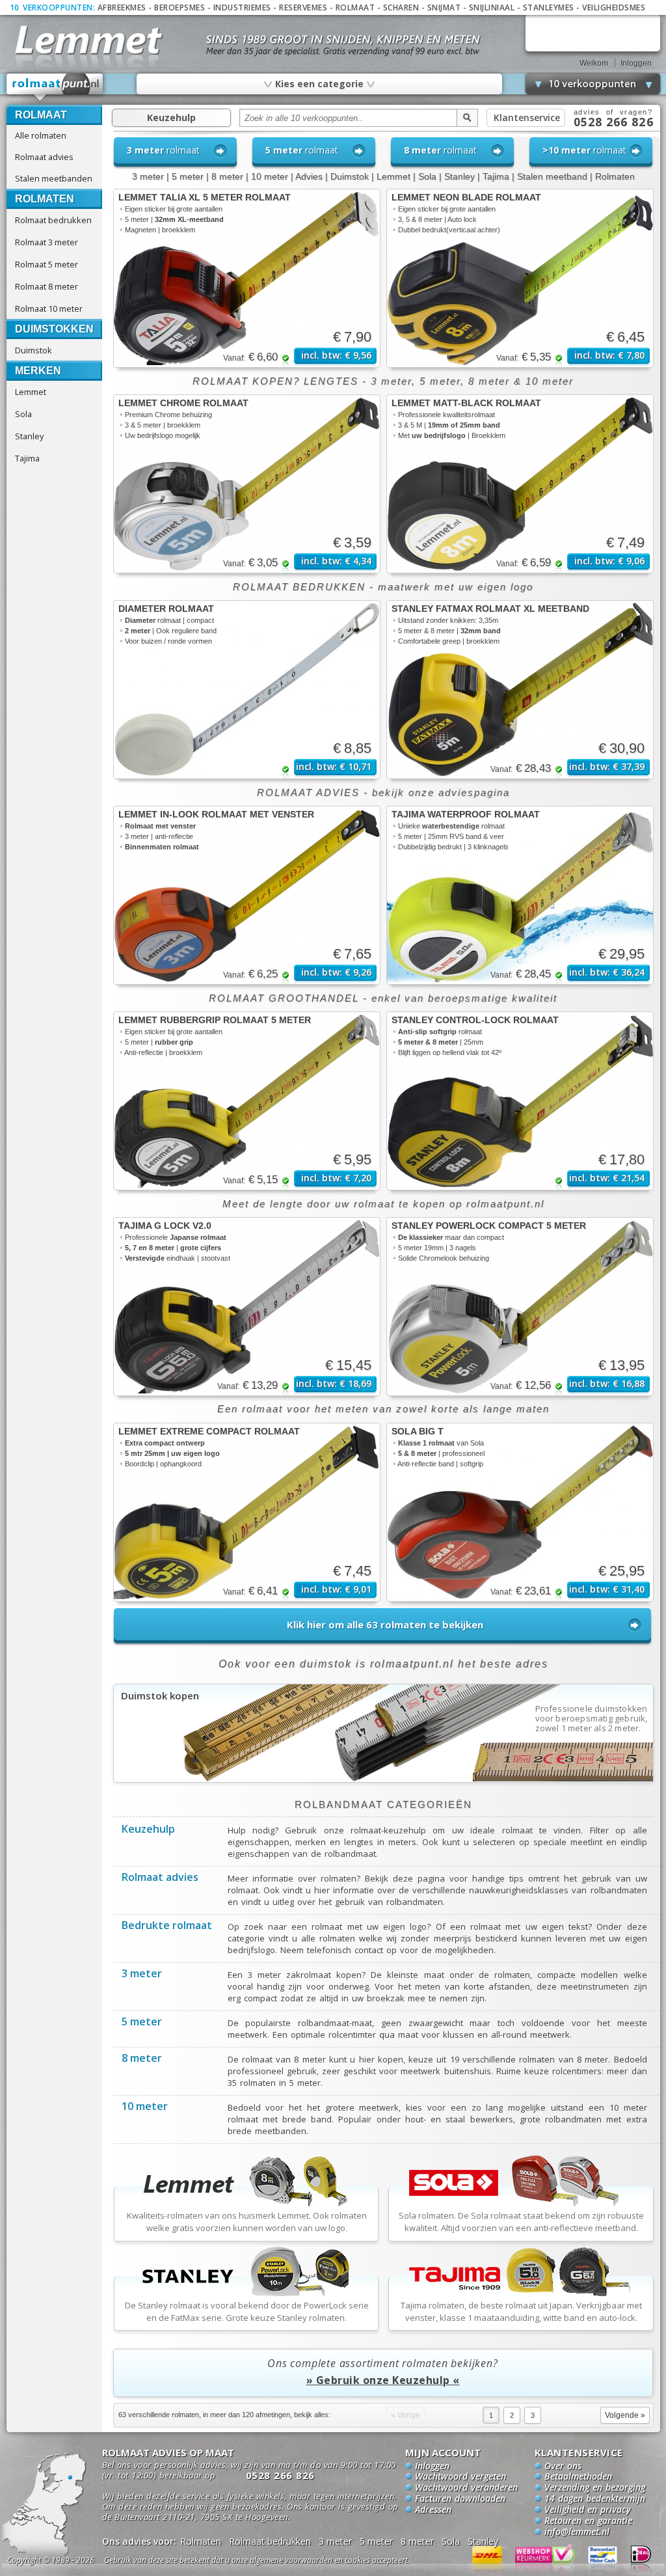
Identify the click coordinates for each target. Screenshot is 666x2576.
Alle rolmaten (41, 135)
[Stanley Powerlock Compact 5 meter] (520, 1307)
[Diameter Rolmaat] (247, 690)
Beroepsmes (180, 7)
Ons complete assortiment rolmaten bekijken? (382, 2372)
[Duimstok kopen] (383, 1779)
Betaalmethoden (578, 2477)
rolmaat (163, 150)
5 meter (188, 176)
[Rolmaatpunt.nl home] (55, 87)
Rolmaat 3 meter (47, 242)
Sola (23, 414)
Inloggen (636, 63)
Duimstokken (54, 329)
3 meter (148, 176)
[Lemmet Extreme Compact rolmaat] (247, 1512)
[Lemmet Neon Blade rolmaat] (520, 278)
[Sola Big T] (520, 1512)
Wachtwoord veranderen (466, 2488)
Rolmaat (355, 7)
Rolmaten (45, 199)
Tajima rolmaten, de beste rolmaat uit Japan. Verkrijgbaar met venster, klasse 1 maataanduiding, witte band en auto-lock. (521, 2311)
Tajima (27, 458)
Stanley (29, 436)
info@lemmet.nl (577, 2532)
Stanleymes (549, 7)
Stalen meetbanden (54, 178)
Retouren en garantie (588, 2521)
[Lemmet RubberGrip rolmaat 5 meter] (247, 1101)
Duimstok (33, 350)
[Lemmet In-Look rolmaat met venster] (247, 895)
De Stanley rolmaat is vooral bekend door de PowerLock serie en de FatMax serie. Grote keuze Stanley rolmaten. (247, 2311)
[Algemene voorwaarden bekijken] (280, 2562)
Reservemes (303, 7)
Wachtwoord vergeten (460, 2477)
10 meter (270, 176)
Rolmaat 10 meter (49, 308)
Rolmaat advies (44, 157)
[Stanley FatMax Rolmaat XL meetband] (520, 690)
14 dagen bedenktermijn (595, 2499)
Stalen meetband (552, 176)
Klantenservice (527, 117)
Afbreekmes (122, 7)
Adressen (433, 2510)
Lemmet (31, 392)
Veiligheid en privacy (588, 2510)
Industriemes (242, 7)
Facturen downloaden (460, 2499)
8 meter (227, 176)
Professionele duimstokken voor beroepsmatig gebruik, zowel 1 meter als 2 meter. (592, 1719)
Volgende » (625, 2415)
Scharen (401, 7)
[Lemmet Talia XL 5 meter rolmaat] (247, 278)
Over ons (563, 2467)
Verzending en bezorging (595, 2488)
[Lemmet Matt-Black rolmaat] (520, 484)
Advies (309, 176)
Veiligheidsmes (614, 7)
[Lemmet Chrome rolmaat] (247, 484)
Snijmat (444, 7)
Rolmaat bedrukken (53, 220)
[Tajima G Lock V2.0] (247, 1307)
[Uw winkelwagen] (593, 33)
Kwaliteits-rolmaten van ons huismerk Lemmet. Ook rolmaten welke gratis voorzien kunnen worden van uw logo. (247, 2222)
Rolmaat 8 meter (47, 286)
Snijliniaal (492, 7)
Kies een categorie (319, 83)
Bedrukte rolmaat (167, 1926)
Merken (38, 371)
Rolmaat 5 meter (47, 264)
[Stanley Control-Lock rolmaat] (520, 1101)
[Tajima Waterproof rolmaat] (520, 895)
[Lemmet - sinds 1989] (87, 39)
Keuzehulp (171, 117)
